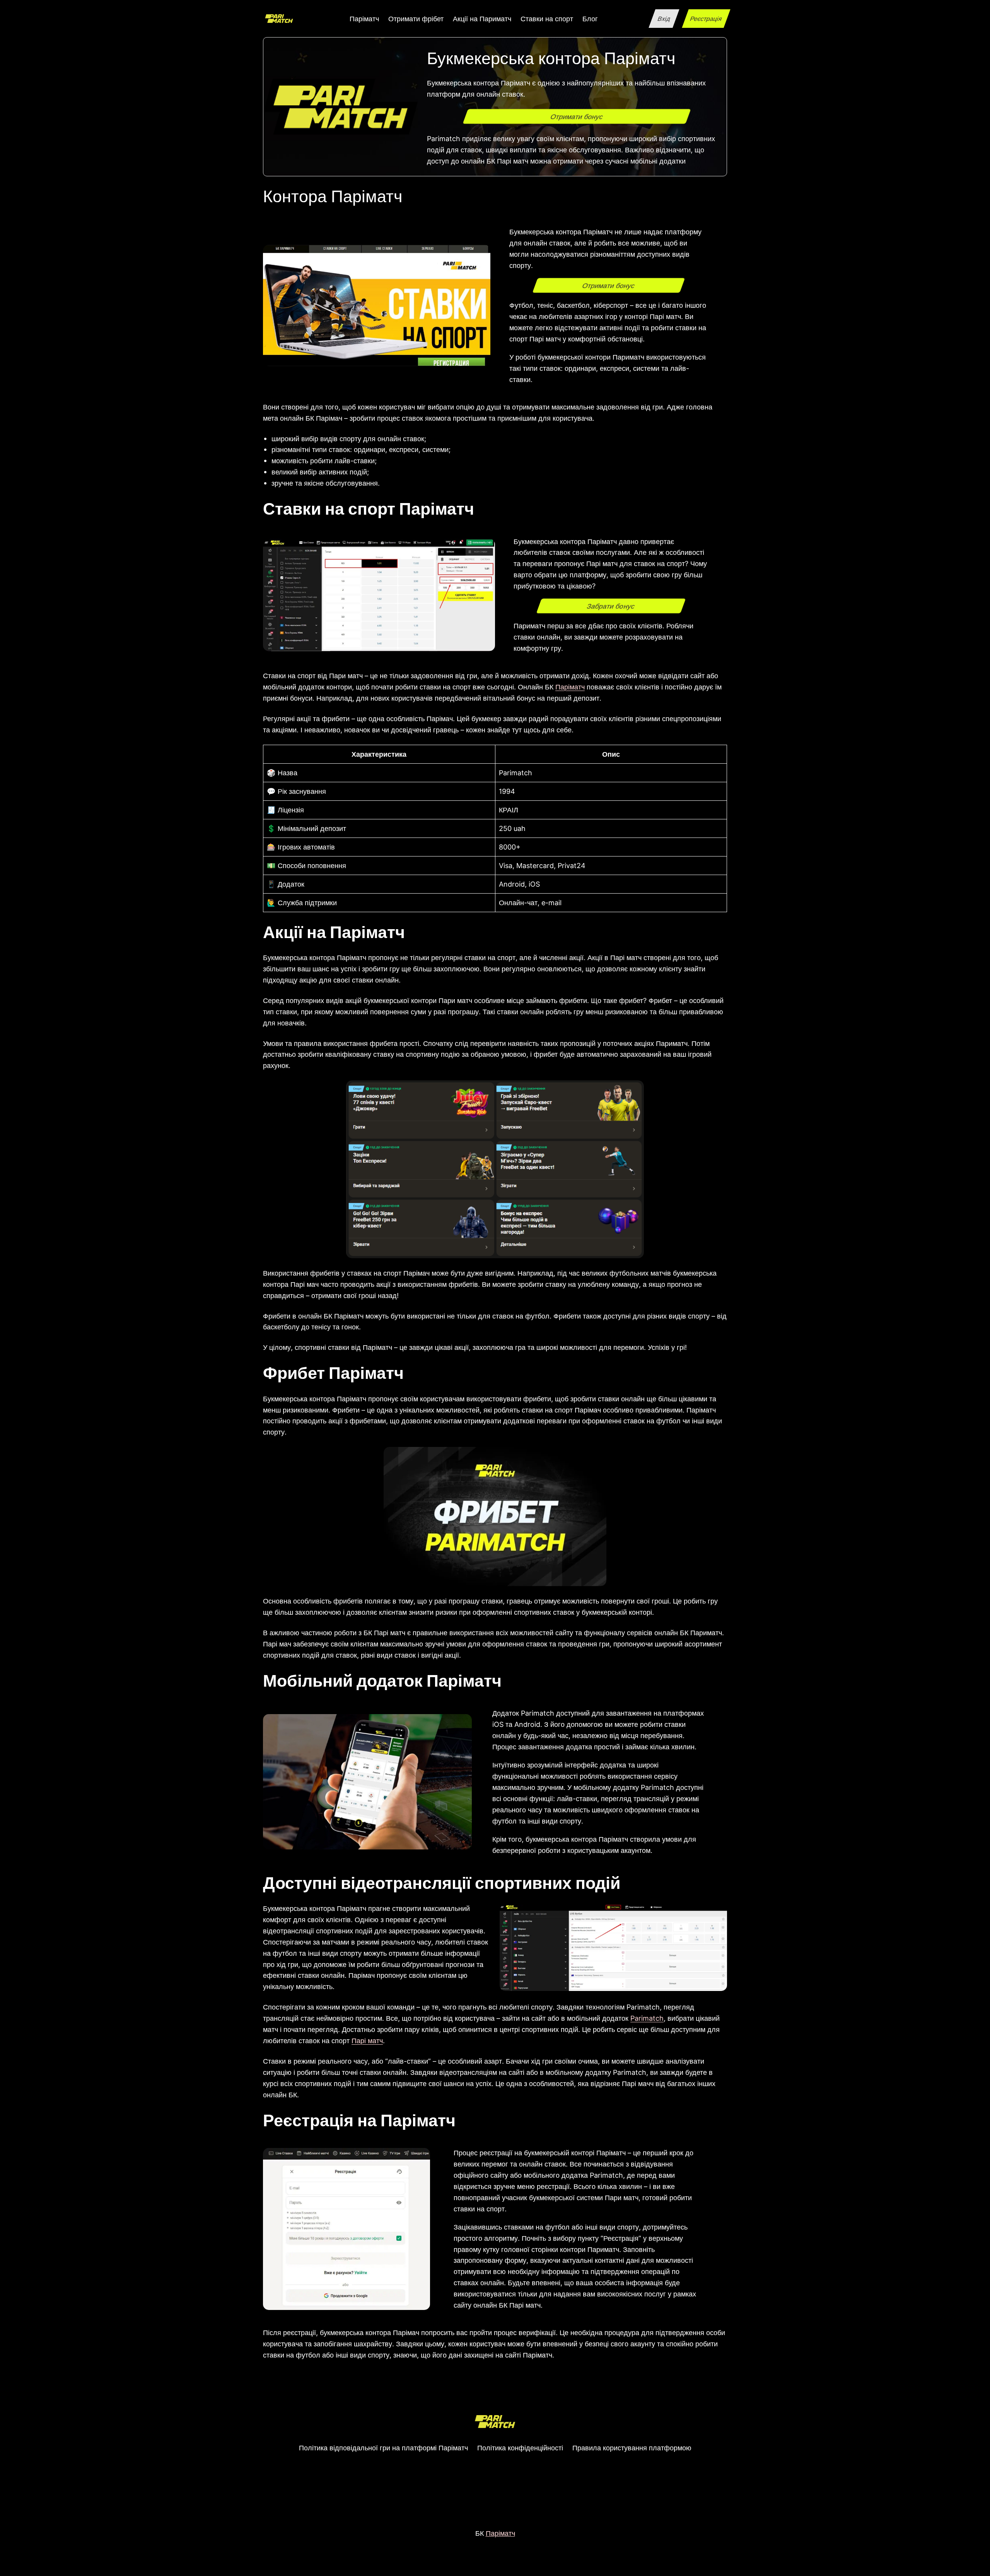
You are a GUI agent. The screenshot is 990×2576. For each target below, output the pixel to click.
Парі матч (367, 2040)
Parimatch (647, 2018)
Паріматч (570, 687)
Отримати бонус (577, 116)
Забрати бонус (611, 606)
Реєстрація (706, 19)
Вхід (664, 19)
